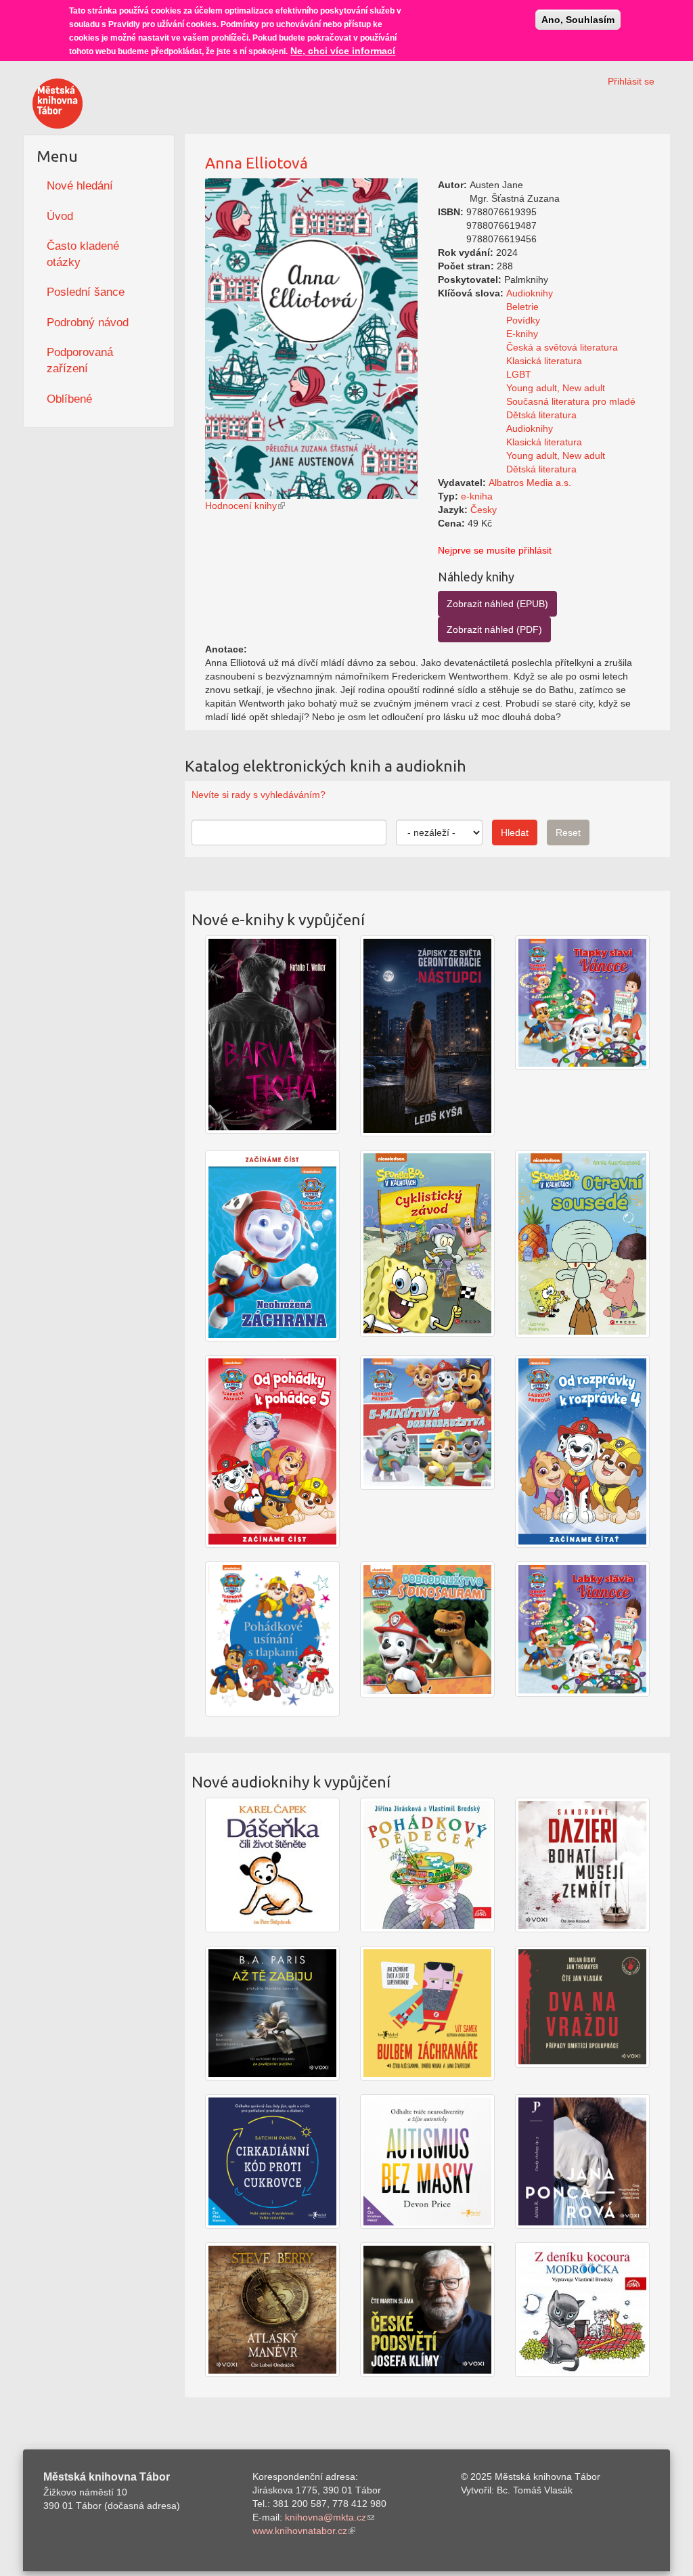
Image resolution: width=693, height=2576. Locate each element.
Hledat (515, 832)
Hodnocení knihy (241, 506)
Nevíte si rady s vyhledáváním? (259, 795)
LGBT (519, 374)
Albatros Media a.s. (530, 483)
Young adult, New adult (556, 388)
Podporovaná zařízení (80, 360)
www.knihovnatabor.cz (300, 2531)
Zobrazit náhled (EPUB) (497, 604)
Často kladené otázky (83, 254)
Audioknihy (530, 293)
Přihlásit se (631, 81)
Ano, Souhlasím (578, 20)
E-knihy (522, 334)
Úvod (60, 216)
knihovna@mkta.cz (326, 2517)
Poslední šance (86, 292)
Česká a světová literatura (562, 347)
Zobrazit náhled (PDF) (494, 629)
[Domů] (58, 104)
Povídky (523, 320)
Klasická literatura (544, 361)
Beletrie (522, 307)
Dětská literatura (541, 415)
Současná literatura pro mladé (571, 401)
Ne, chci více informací (343, 51)
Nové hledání (80, 186)
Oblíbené (69, 399)
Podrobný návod (88, 323)
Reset (568, 832)
